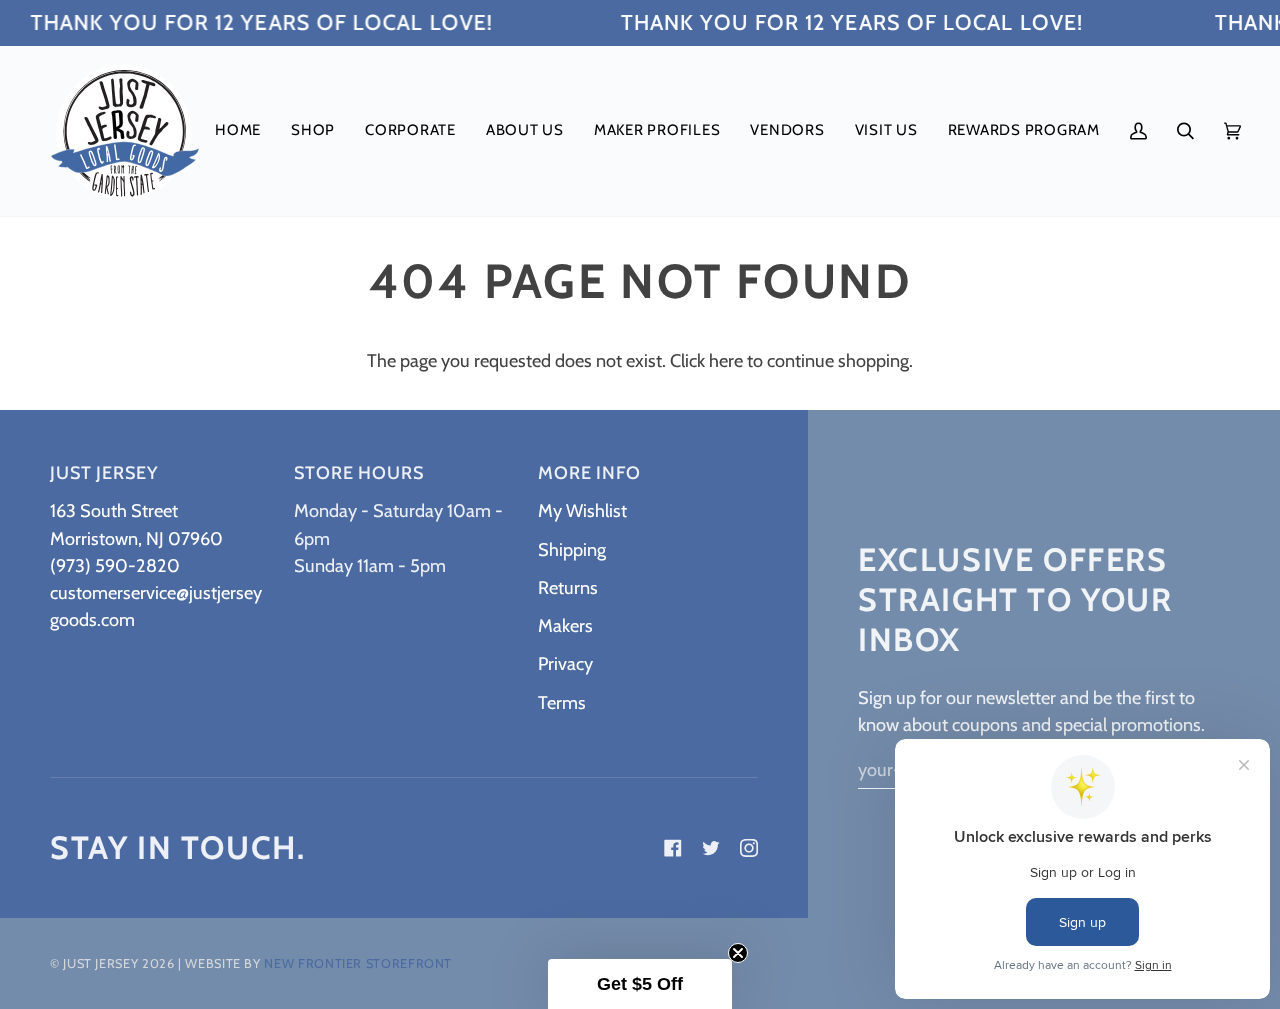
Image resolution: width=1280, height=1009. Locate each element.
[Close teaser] (738, 953)
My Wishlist (582, 510)
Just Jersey (100, 963)
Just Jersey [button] (104, 473)
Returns (568, 587)
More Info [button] (589, 473)
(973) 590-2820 (115, 565)
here (726, 360)
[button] (313, 131)
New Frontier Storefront (358, 963)
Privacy (565, 663)
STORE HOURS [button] (359, 473)
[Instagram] (749, 848)
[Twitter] (711, 848)
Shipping (572, 549)
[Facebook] (673, 848)
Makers (565, 625)
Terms (562, 702)
